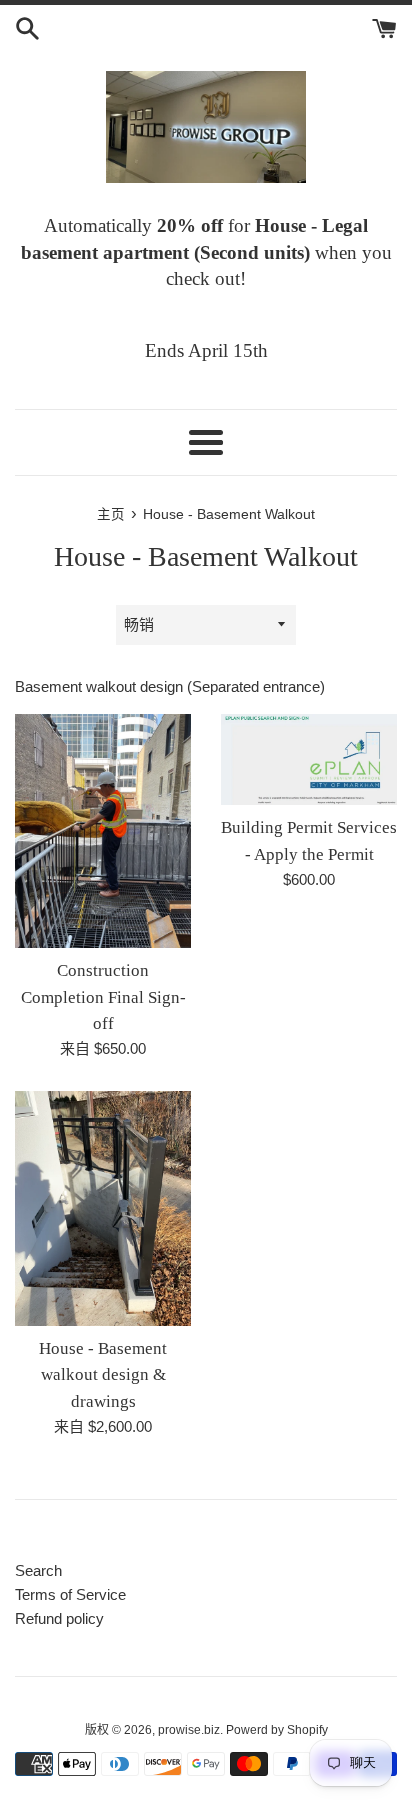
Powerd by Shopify (277, 1730)
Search (38, 1570)
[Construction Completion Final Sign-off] (103, 831)
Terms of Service (70, 1594)
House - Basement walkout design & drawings (103, 1375)
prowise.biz (189, 1730)
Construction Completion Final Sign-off (103, 997)
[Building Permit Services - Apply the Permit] (309, 760)
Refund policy (59, 1618)
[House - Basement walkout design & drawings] (103, 1208)
